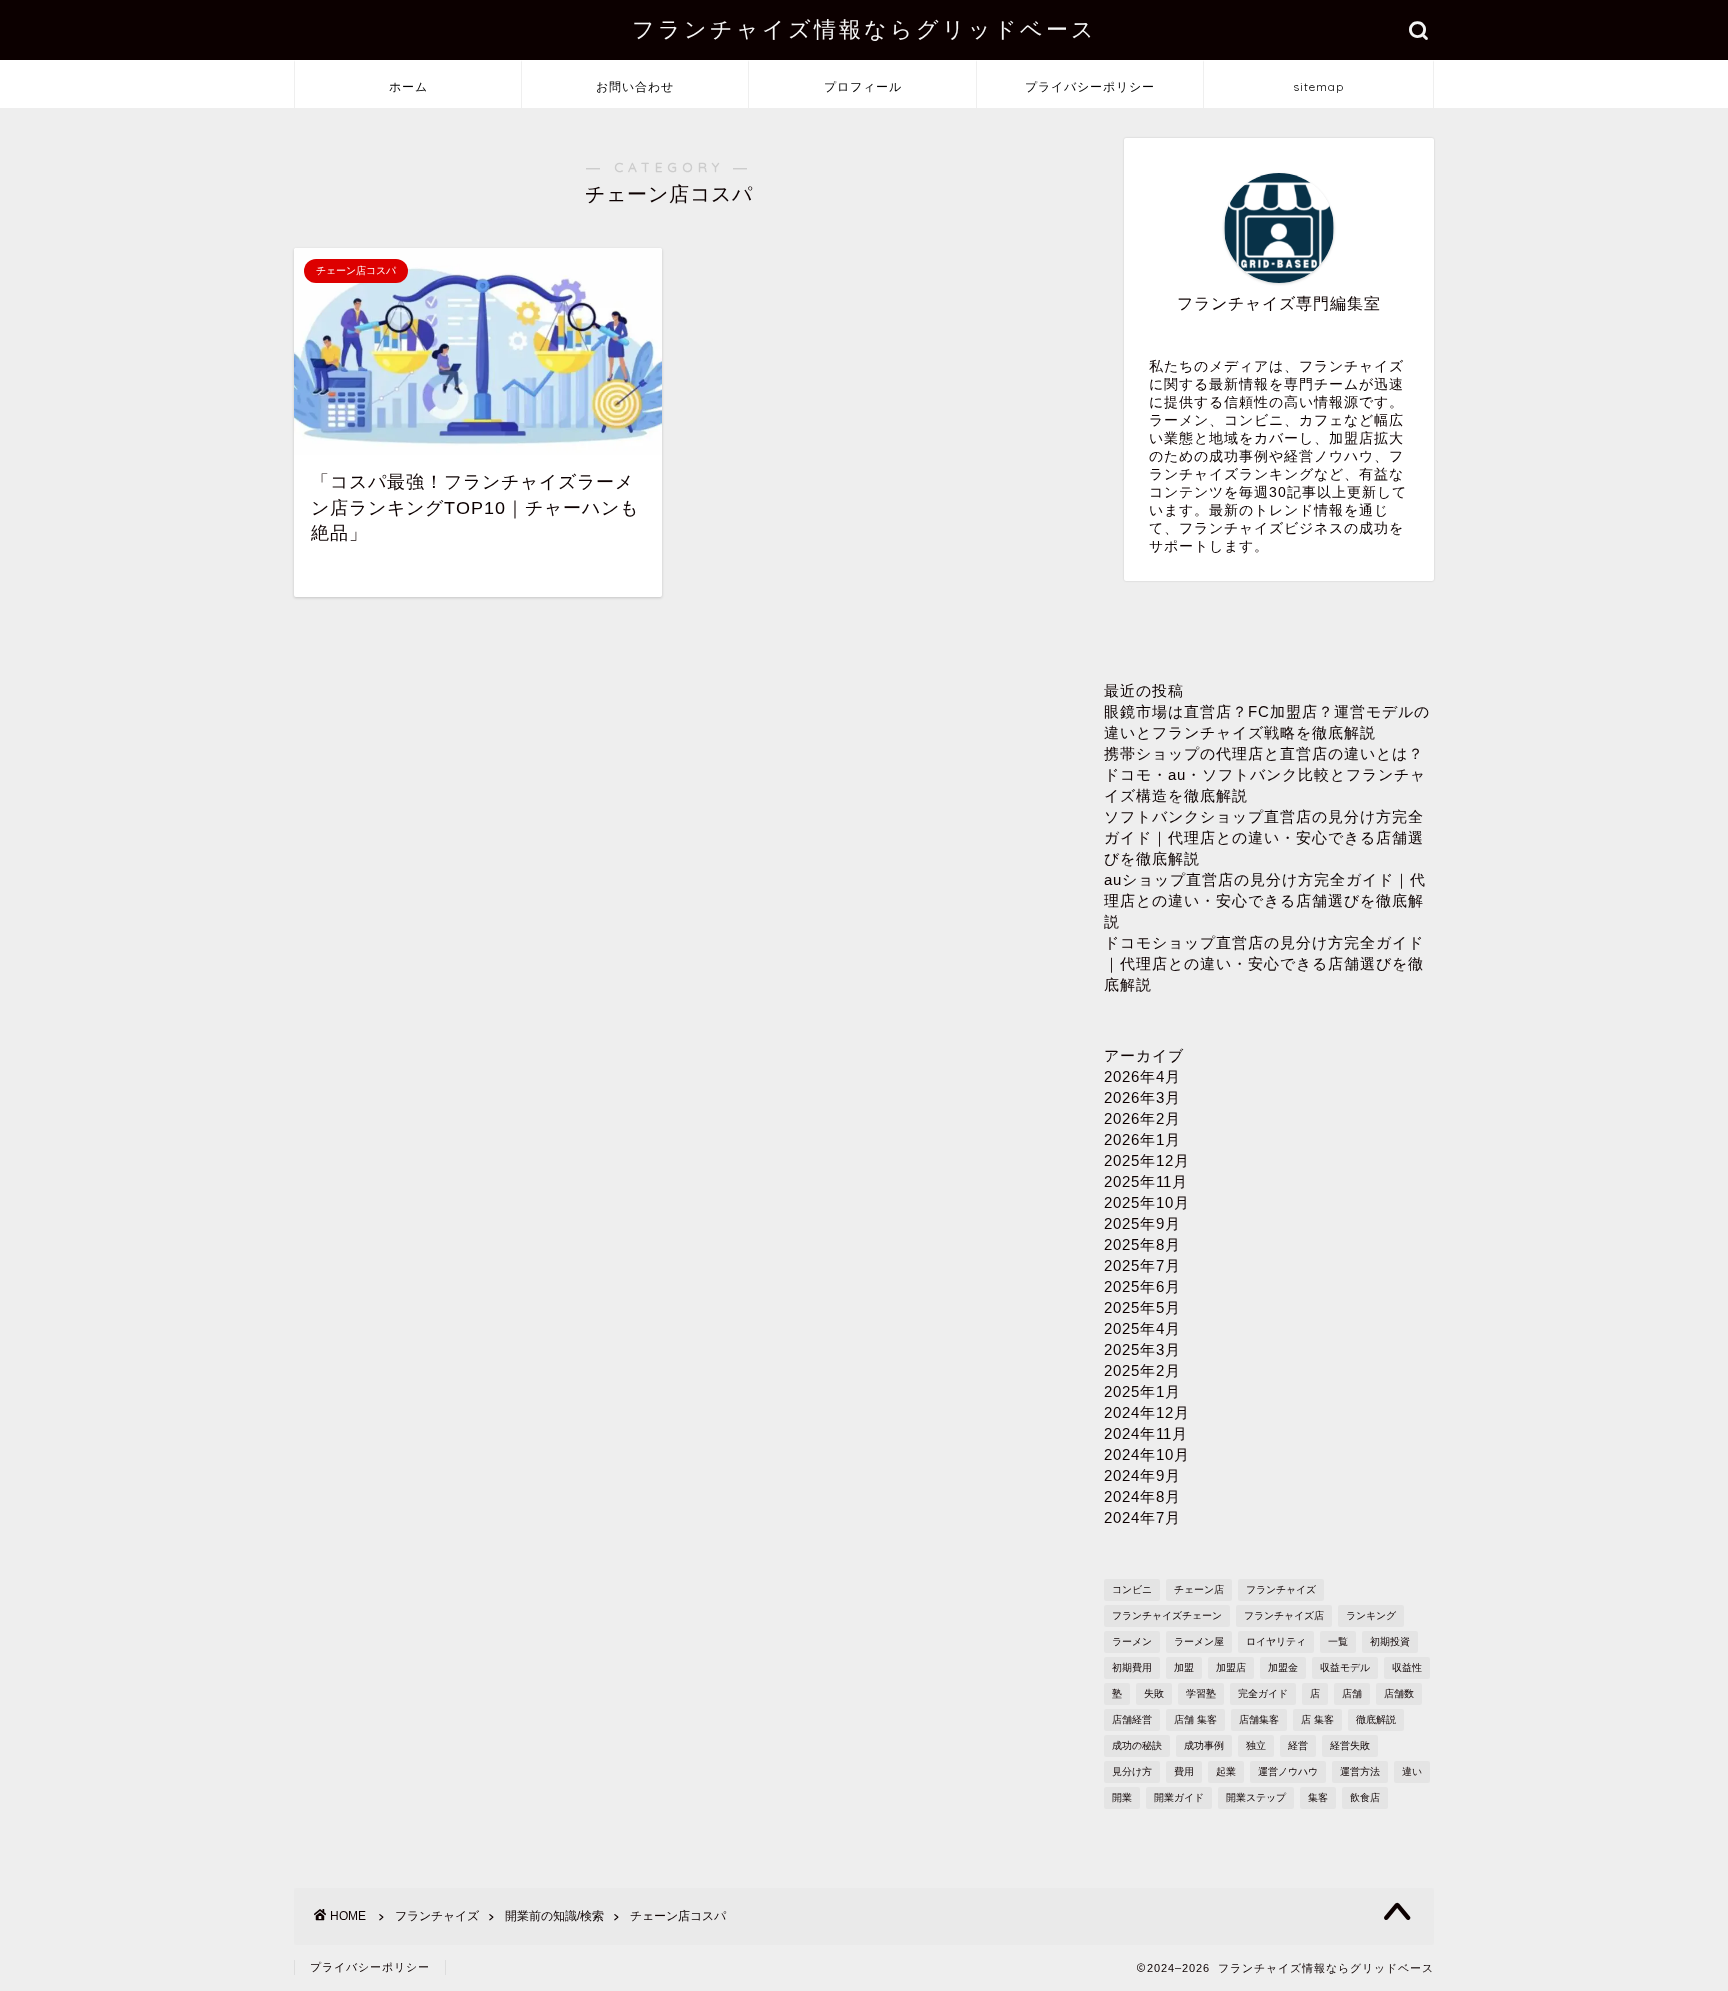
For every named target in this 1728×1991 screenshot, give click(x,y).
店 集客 (1317, 1719)
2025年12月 (1147, 1160)
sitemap (1318, 86)
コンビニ (1132, 1589)
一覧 (1338, 1641)
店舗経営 (1132, 1719)
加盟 (1184, 1667)
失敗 (1154, 1693)
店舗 (1352, 1693)
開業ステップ (1256, 1797)
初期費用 (1132, 1667)
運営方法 (1360, 1771)
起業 (1226, 1771)
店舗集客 (1259, 1719)
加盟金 (1283, 1667)
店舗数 (1399, 1693)
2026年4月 (1142, 1076)
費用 (1184, 1771)
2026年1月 (1142, 1139)
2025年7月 (1142, 1265)
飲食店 (1365, 1797)
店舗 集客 (1195, 1719)
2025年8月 (1142, 1244)
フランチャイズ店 (1284, 1615)
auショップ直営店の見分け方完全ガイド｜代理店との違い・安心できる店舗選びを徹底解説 (1265, 900)
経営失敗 (1350, 1745)
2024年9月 (1142, 1475)
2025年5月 (1142, 1307)
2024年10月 (1147, 1454)
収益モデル (1345, 1667)
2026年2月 (1142, 1118)
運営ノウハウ (1288, 1771)
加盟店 (1231, 1667)
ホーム (408, 86)
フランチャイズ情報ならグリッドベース (864, 28)
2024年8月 (1142, 1496)
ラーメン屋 (1199, 1641)
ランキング (1371, 1615)
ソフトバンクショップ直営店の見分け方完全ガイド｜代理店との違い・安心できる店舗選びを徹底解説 (1264, 837)
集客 (1318, 1797)
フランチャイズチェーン (1167, 1615)
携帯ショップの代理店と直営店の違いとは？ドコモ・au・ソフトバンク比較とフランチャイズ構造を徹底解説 (1265, 774)
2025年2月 (1142, 1370)
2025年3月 (1142, 1349)
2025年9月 (1142, 1223)
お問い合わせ (635, 86)
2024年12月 (1147, 1412)
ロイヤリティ (1276, 1641)
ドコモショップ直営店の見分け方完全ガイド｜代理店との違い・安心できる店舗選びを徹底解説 (1264, 963)
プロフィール (863, 86)
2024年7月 (1142, 1517)
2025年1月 (1142, 1391)
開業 (1122, 1797)
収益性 (1407, 1667)
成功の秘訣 (1137, 1745)
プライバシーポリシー (1090, 86)
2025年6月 (1142, 1286)
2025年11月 (1146, 1181)
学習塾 (1201, 1693)
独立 (1256, 1745)
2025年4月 (1142, 1328)
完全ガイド (1263, 1693)
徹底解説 (1376, 1719)
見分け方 (1132, 1771)
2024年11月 (1146, 1433)
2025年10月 (1147, 1202)
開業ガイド (1179, 1797)
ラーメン (1132, 1641)
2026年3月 (1142, 1097)
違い (1412, 1771)
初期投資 (1390, 1641)
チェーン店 (1199, 1589)
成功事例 (1204, 1745)
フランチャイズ (1281, 1589)
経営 (1298, 1745)
